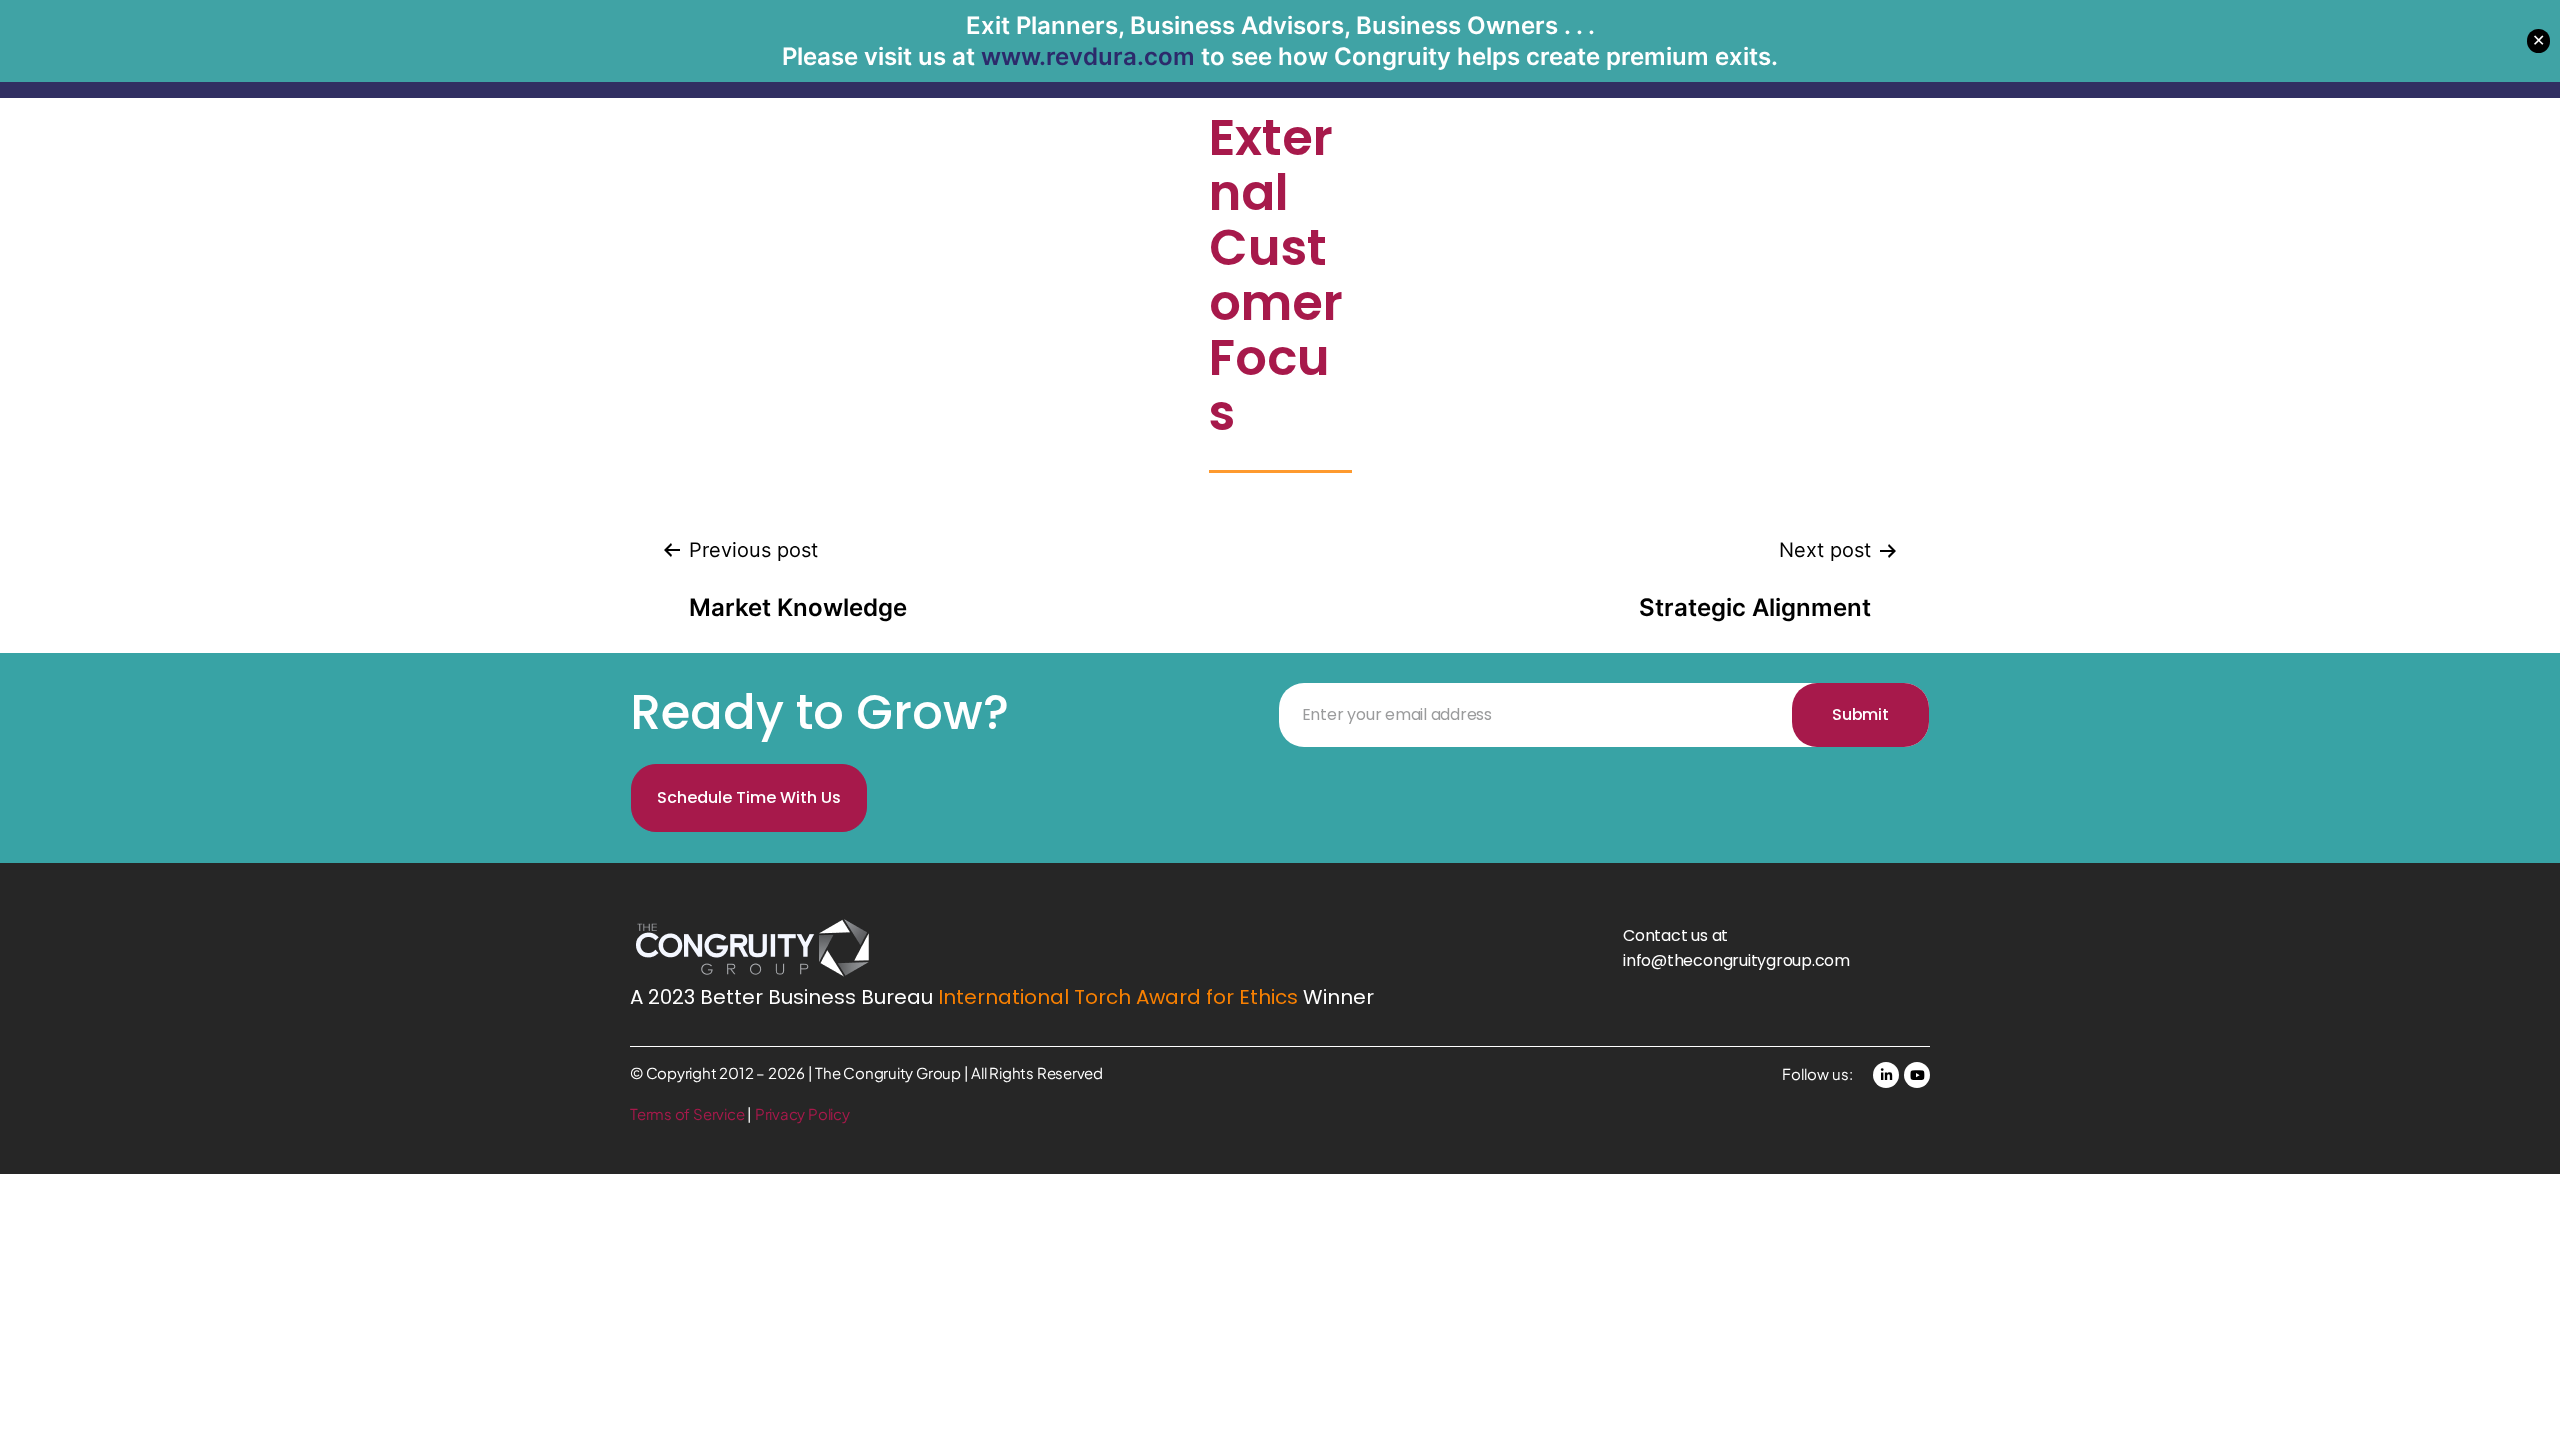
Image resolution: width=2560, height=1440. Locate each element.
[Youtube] (1917, 1075)
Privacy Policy (802, 1113)
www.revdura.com (1088, 56)
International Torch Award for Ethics (1118, 997)
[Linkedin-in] (1886, 1075)
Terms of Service (688, 1113)
